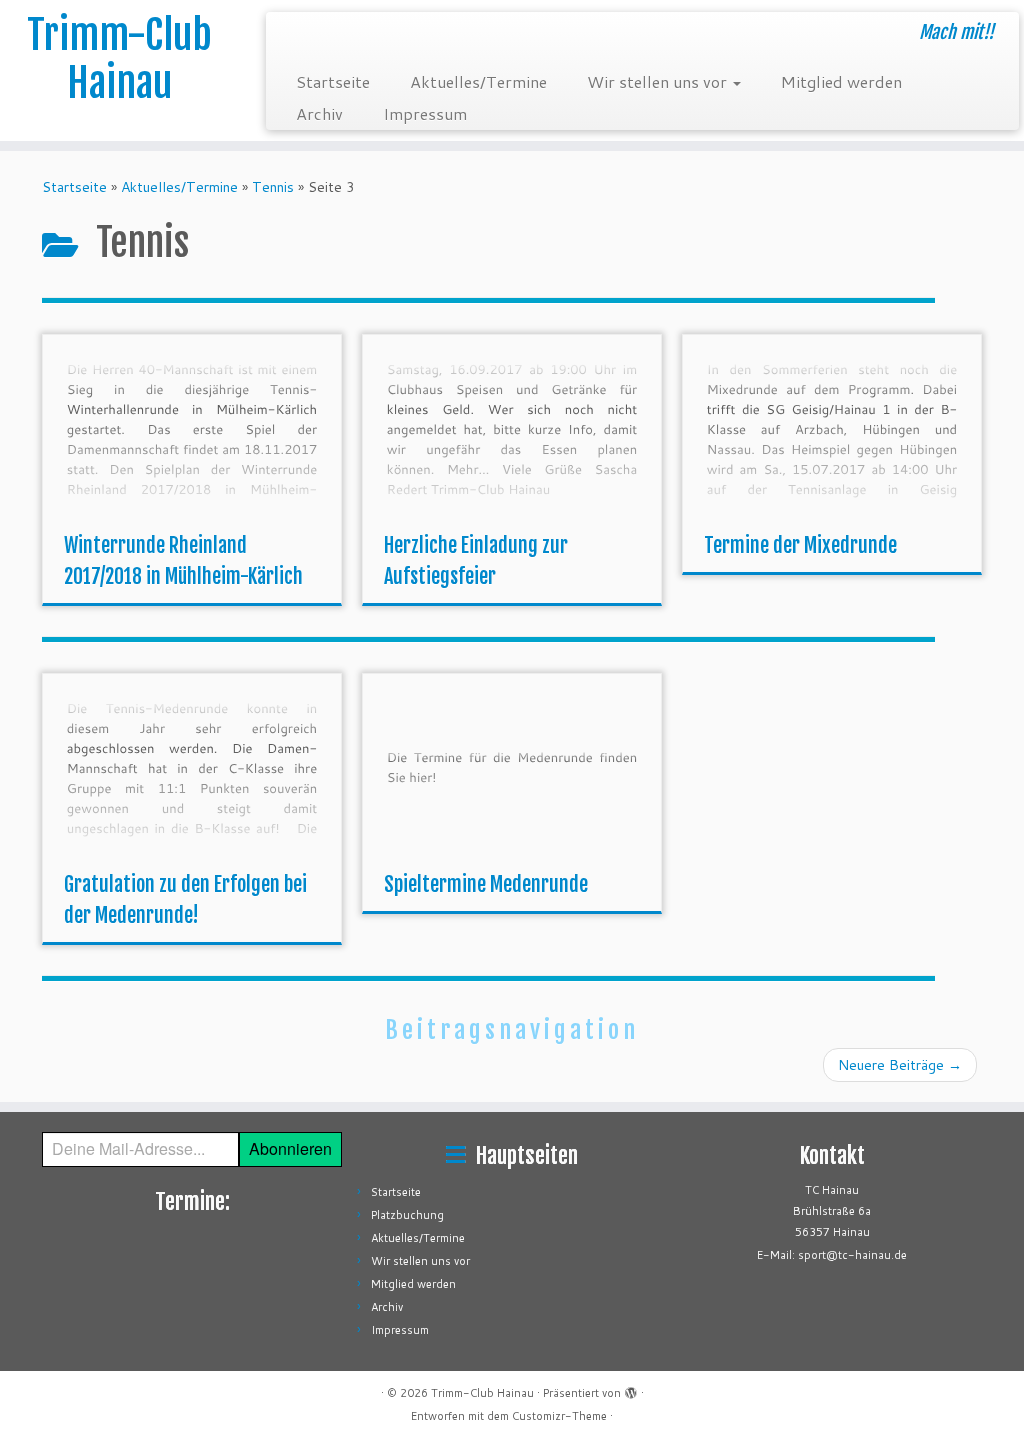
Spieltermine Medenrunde (486, 884)
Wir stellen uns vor (659, 81)
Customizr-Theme (559, 1416)
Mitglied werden (841, 81)
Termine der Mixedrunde (800, 545)
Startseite (333, 81)
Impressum (425, 113)
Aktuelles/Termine (478, 81)
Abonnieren (290, 1148)
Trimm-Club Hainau (119, 59)
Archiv (319, 113)
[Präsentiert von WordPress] (631, 1389)
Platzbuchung (407, 1215)
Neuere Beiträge (900, 1065)
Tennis (273, 187)
